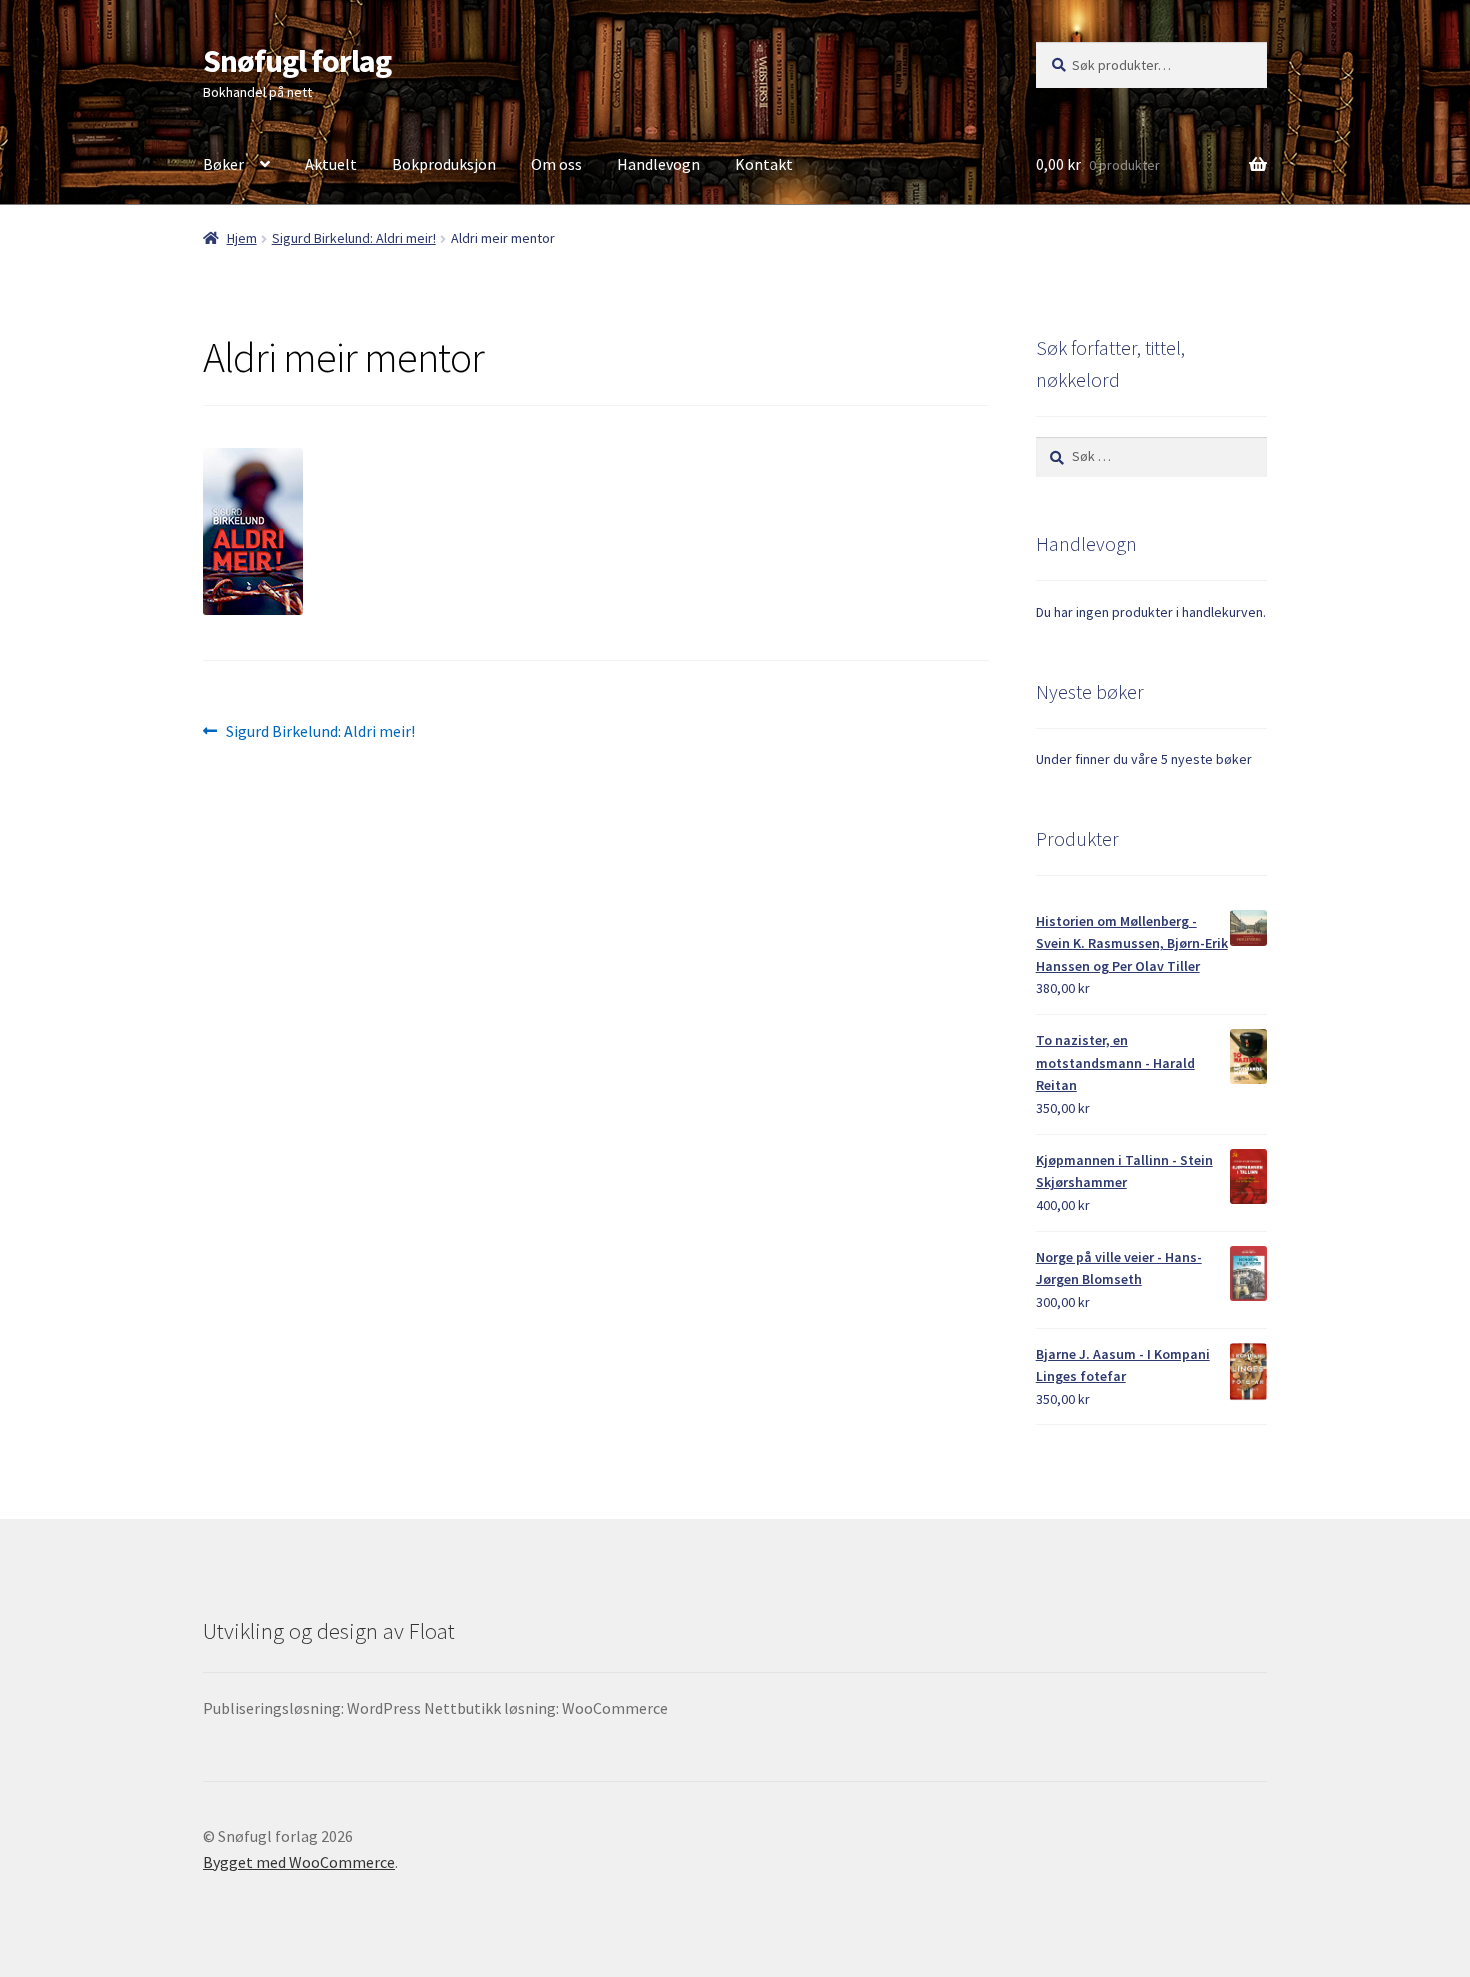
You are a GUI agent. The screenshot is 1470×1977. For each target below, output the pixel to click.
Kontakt (764, 164)
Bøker (223, 164)
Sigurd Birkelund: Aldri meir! (354, 238)
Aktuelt (331, 164)
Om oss (556, 164)
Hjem (242, 238)
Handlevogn (658, 164)
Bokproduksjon (444, 164)
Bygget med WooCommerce (299, 1862)
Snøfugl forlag (297, 61)
